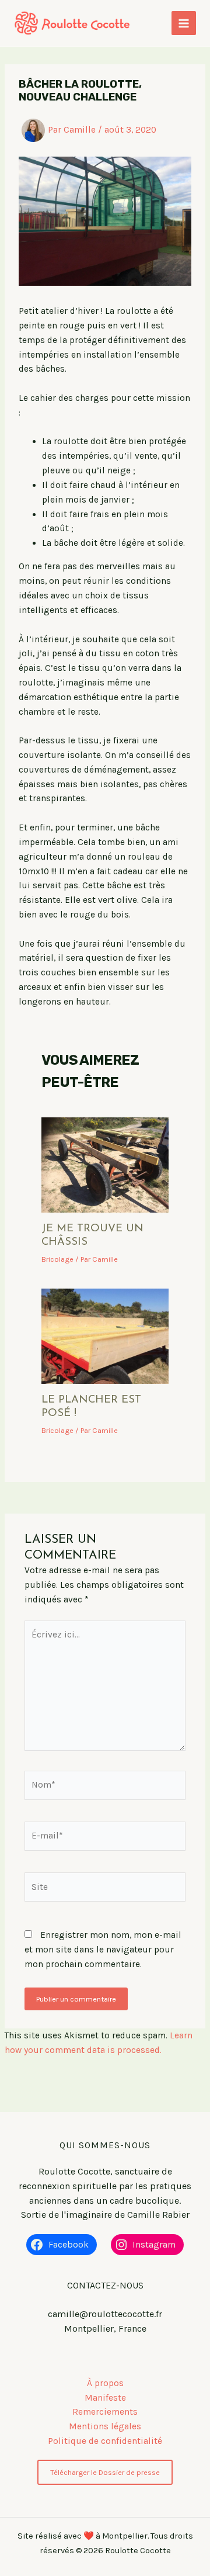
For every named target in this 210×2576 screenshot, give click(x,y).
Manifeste (105, 2398)
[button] (105, 2472)
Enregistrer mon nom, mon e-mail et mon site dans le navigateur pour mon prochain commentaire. (103, 1950)
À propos (105, 2383)
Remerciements (105, 2412)
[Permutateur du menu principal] (184, 23)
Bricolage (57, 1259)
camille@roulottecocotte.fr (105, 2314)
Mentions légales (105, 2426)
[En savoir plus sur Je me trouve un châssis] (105, 1164)
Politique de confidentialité (105, 2441)
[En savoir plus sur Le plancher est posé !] (105, 1335)
